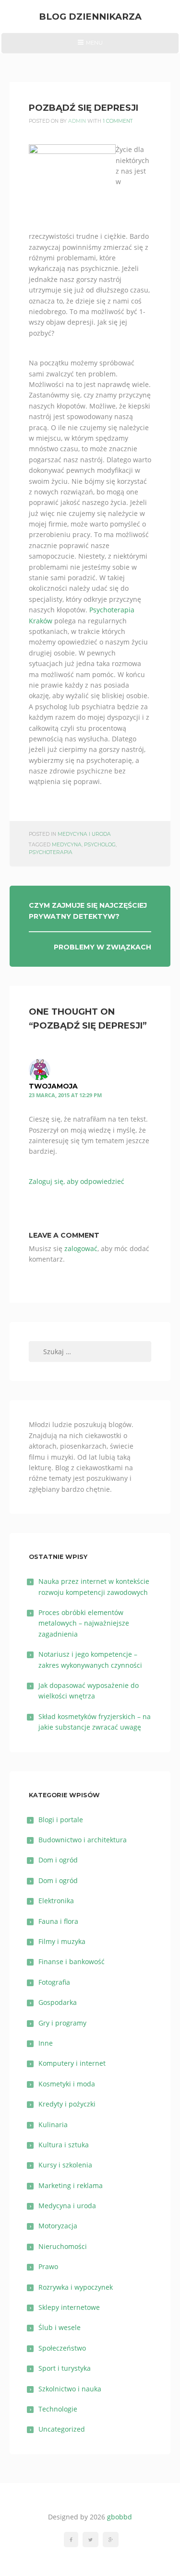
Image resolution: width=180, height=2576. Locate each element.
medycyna (67, 845)
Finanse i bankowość (72, 1961)
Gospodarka (58, 2002)
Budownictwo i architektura (83, 1840)
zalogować (81, 1248)
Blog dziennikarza (90, 17)
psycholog (100, 845)
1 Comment (118, 121)
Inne (46, 2043)
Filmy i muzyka (62, 1941)
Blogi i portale (61, 1820)
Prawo (48, 2266)
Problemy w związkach (102, 947)
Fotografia (54, 1982)
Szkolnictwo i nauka (70, 2389)
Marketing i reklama (71, 2185)
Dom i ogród (58, 1860)
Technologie (58, 2409)
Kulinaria (53, 2125)
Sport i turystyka (65, 2368)
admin (77, 121)
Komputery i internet (72, 2063)
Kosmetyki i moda (67, 2084)
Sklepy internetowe (69, 2307)
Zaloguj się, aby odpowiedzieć (77, 1181)
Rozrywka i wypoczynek (76, 2287)
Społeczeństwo (62, 2348)
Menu (90, 46)
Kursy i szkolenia (65, 2165)
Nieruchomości (63, 2246)
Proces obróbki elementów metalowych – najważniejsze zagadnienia (84, 1623)
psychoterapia (51, 852)
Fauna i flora (58, 1921)
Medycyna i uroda (84, 834)
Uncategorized (62, 2429)
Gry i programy (62, 2023)
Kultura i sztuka (64, 2145)
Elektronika (56, 1901)
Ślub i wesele (60, 2327)
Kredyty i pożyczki (67, 2104)
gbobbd (120, 2517)
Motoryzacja (58, 2226)
